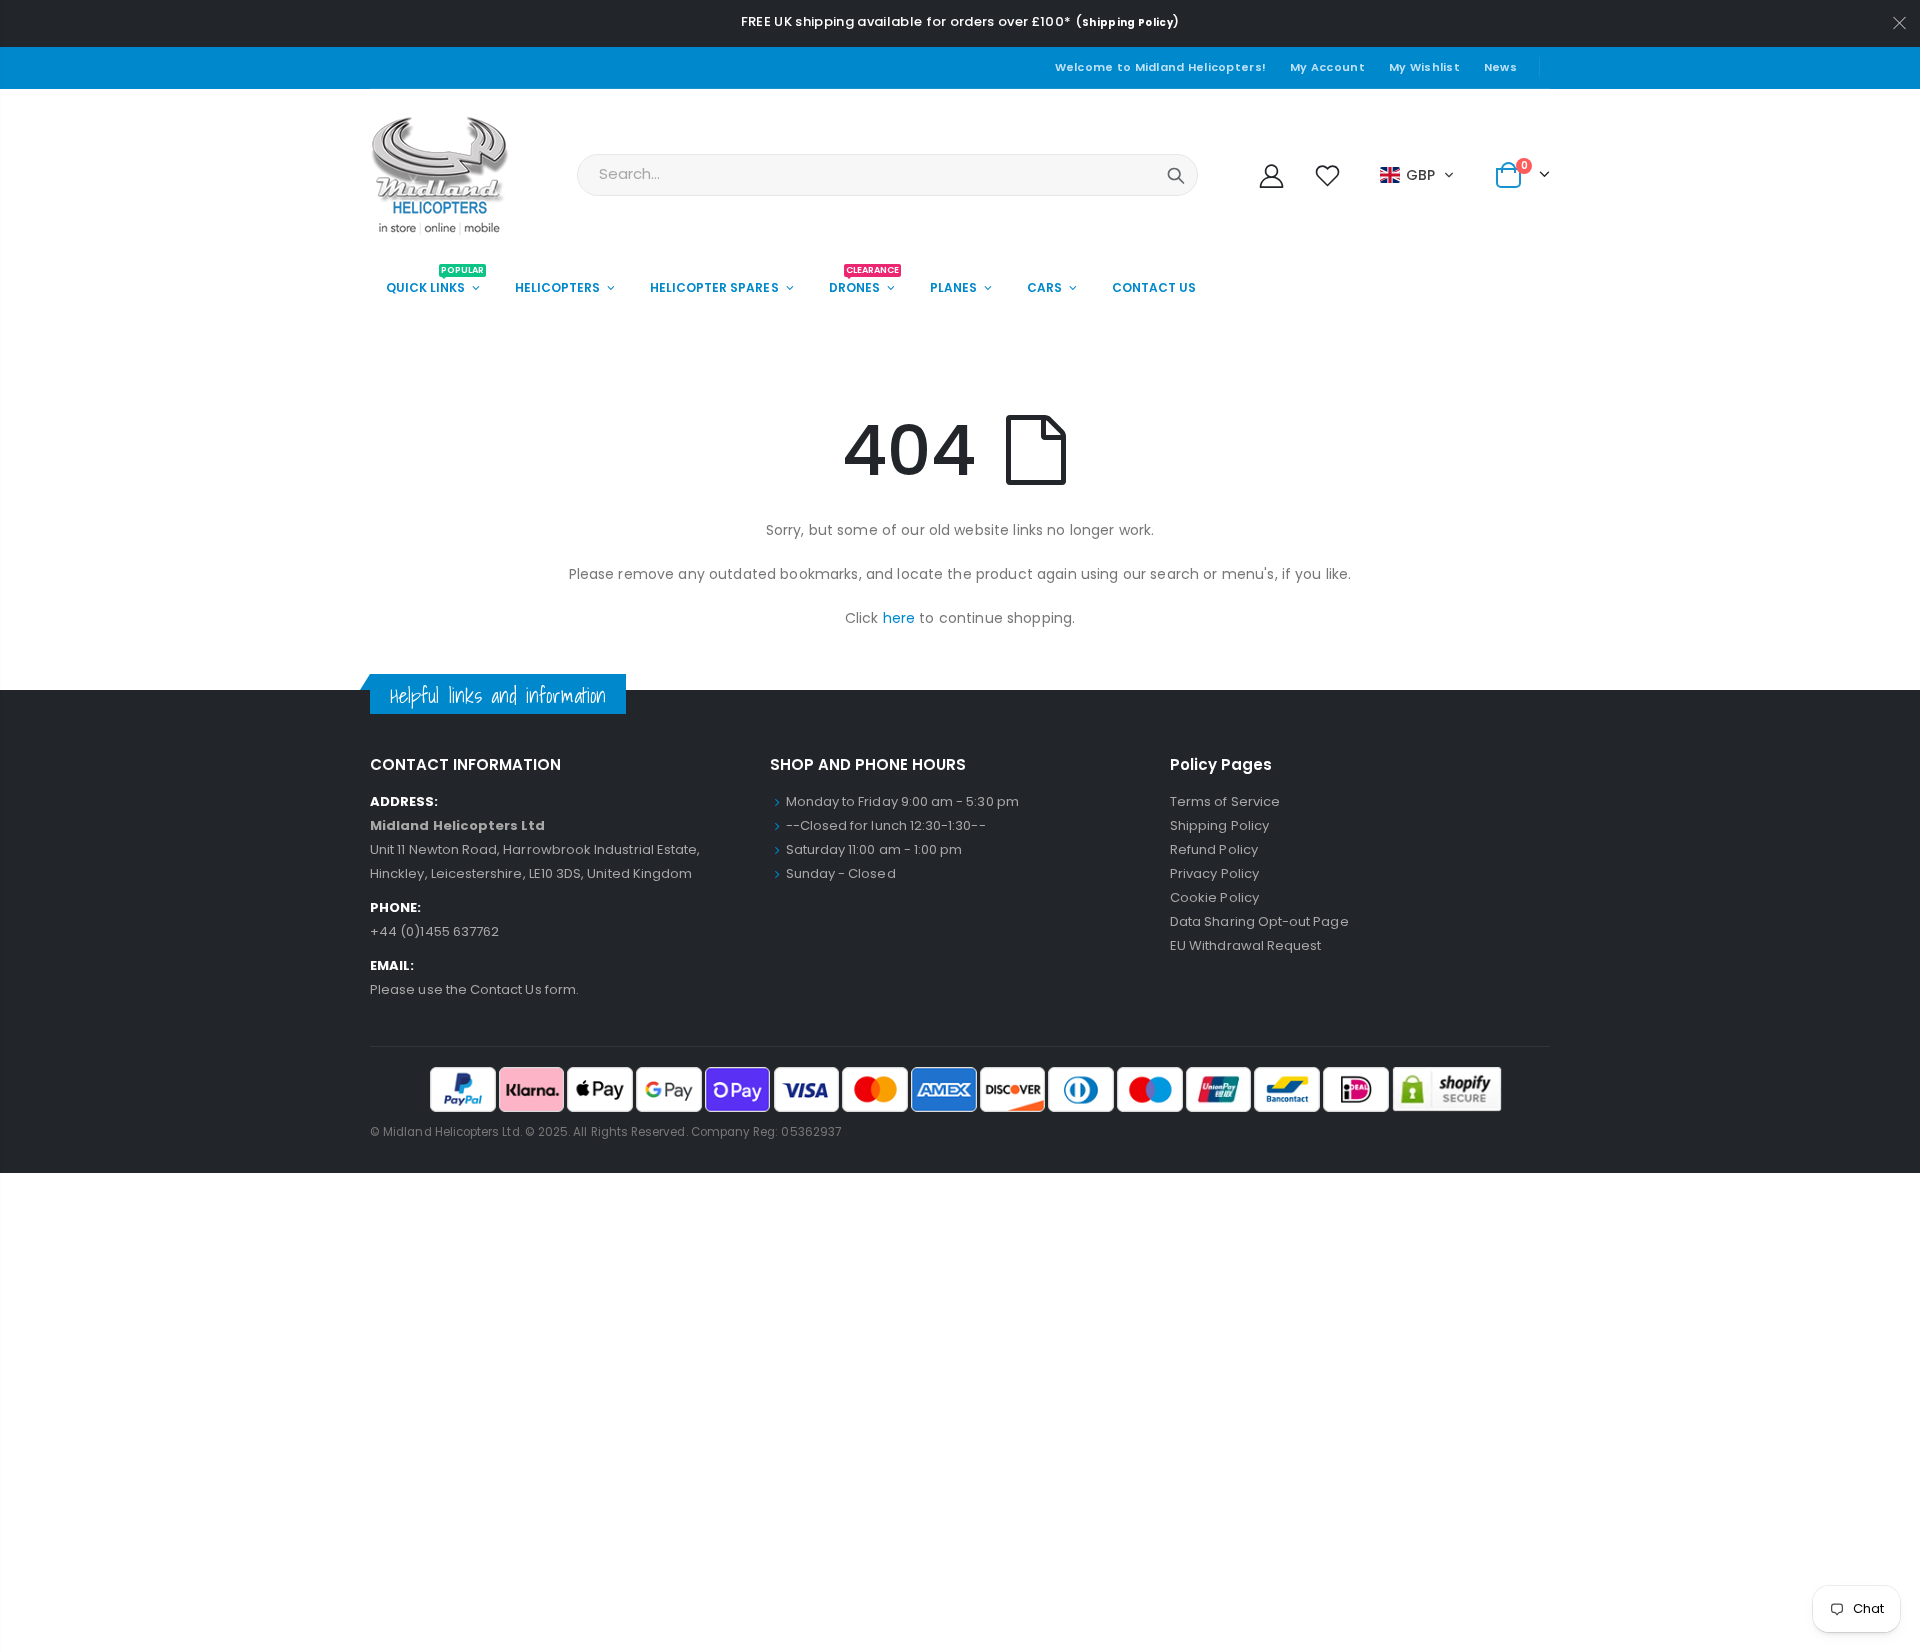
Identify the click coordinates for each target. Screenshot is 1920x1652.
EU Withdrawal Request (1245, 945)
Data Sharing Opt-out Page (1259, 921)
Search (1176, 175)
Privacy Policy (1214, 873)
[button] (1417, 175)
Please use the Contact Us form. (474, 989)
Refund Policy (1214, 849)
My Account (1327, 67)
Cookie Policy (1214, 897)
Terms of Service (1225, 801)
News (1500, 67)
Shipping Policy (1127, 22)
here (899, 618)
